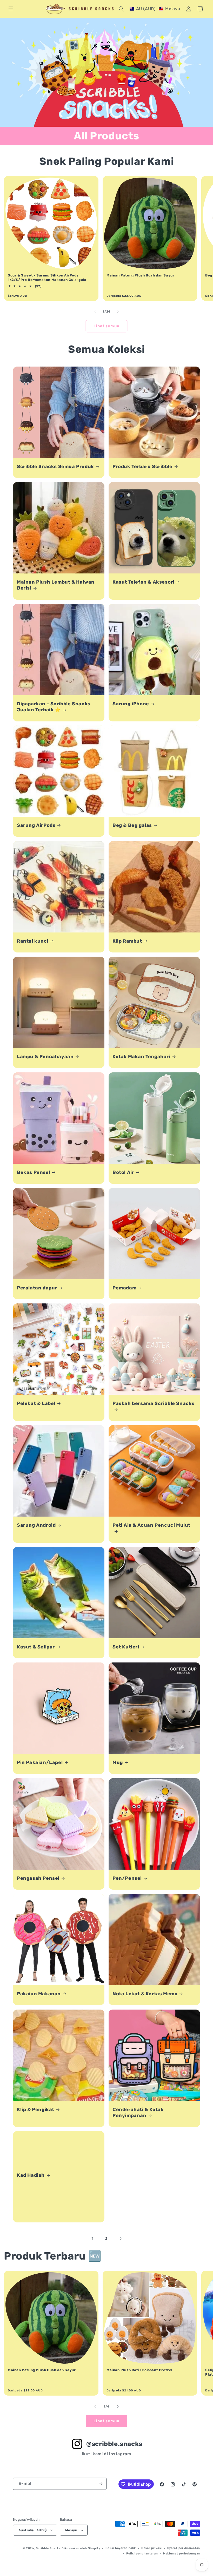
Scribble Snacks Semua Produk (55, 466)
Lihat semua (106, 326)
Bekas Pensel (34, 1172)
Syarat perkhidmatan (184, 2548)
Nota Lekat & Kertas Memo (145, 1994)
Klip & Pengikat (36, 2110)
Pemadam (124, 1288)
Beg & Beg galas (132, 825)
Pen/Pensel (127, 1878)
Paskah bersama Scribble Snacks (154, 1403)
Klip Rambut (127, 941)
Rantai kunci (33, 941)
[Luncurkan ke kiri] (95, 312)
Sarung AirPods (36, 825)
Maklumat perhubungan (182, 2554)
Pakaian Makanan (39, 1994)
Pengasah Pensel (38, 1878)
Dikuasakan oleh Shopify (81, 2548)
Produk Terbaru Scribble (142, 466)
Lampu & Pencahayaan (45, 1057)
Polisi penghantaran (142, 2554)
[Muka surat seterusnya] (121, 2239)
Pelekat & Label (36, 1403)
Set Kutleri (126, 1647)
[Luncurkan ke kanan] (118, 312)
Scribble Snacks (48, 2548)
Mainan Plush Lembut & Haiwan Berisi (56, 585)
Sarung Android (36, 1525)
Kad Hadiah (31, 2175)
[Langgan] (101, 2484)
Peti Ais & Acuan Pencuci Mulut (151, 1525)
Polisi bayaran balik (121, 2548)
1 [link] (92, 2238)
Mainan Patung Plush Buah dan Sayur (140, 275)
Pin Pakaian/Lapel (40, 1762)
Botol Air (123, 1172)
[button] (11, 9)
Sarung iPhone (131, 704)
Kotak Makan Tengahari (141, 1057)
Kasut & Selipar (36, 1647)
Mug (118, 1762)
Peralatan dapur (37, 1288)
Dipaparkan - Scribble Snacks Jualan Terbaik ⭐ (54, 707)
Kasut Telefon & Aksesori (143, 582)
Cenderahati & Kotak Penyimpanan (138, 2112)
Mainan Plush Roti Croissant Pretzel (139, 2370)
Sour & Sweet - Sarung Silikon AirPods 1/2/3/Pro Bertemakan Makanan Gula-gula (47, 278)
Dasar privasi (152, 2548)
